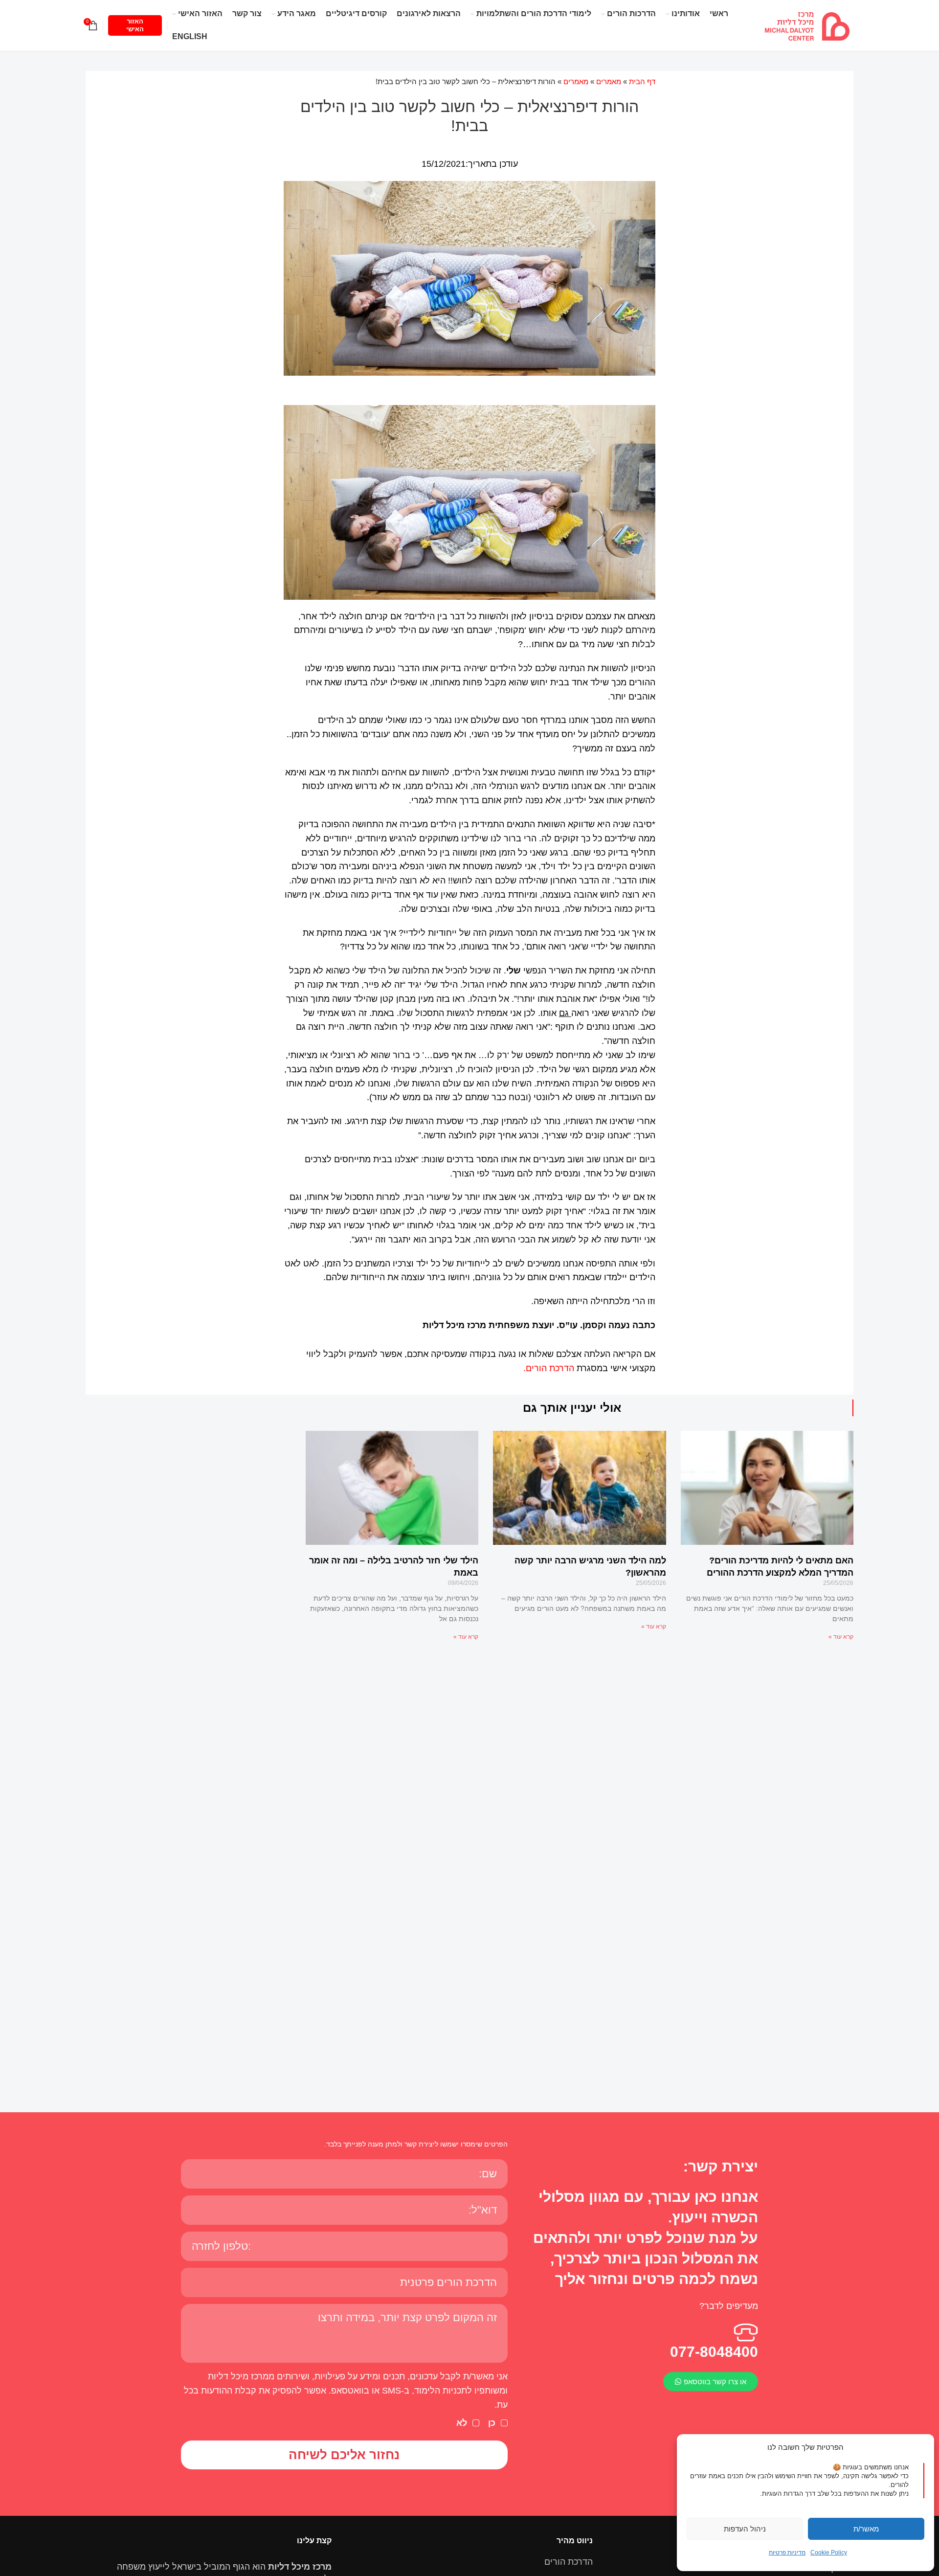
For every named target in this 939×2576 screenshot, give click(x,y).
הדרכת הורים (569, 2562)
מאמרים (609, 81)
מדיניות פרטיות (787, 2553)
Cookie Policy (829, 2553)
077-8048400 (714, 2352)
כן (492, 2423)
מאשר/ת (866, 2529)
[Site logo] (807, 25)
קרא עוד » (841, 1637)
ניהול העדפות (745, 2529)
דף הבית (642, 81)
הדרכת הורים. (549, 1368)
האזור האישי (135, 25)
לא (462, 2423)
